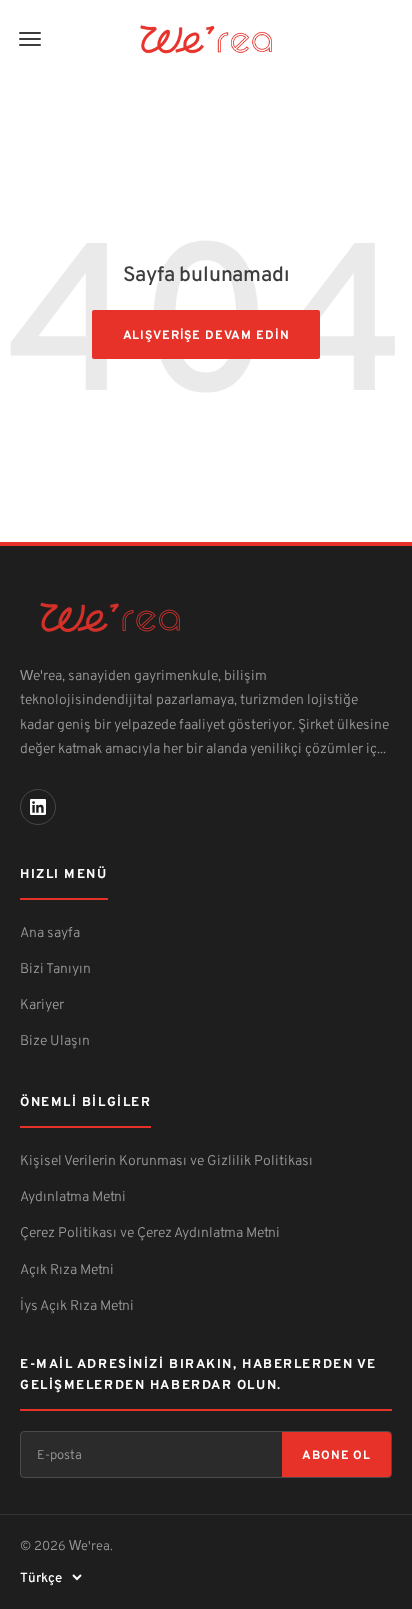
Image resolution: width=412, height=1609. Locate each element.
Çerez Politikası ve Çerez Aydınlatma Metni (150, 1231)
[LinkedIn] (38, 807)
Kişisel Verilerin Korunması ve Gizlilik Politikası (166, 1159)
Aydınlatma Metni (73, 1195)
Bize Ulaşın (55, 1039)
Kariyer (42, 1003)
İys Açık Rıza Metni (77, 1304)
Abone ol (336, 1454)
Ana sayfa (50, 931)
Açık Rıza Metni (67, 1268)
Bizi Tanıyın (55, 967)
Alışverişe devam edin (206, 334)
